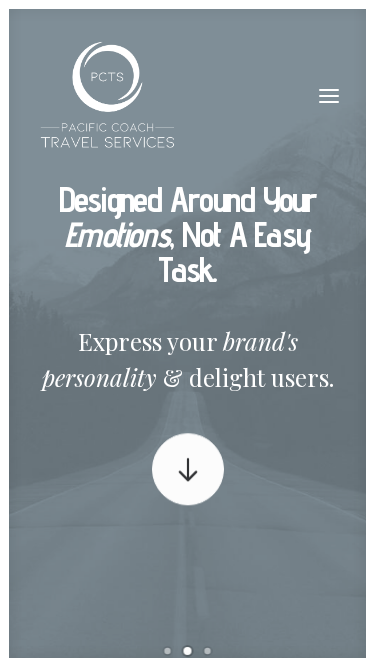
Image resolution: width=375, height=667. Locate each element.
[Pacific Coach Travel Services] (107, 96)
